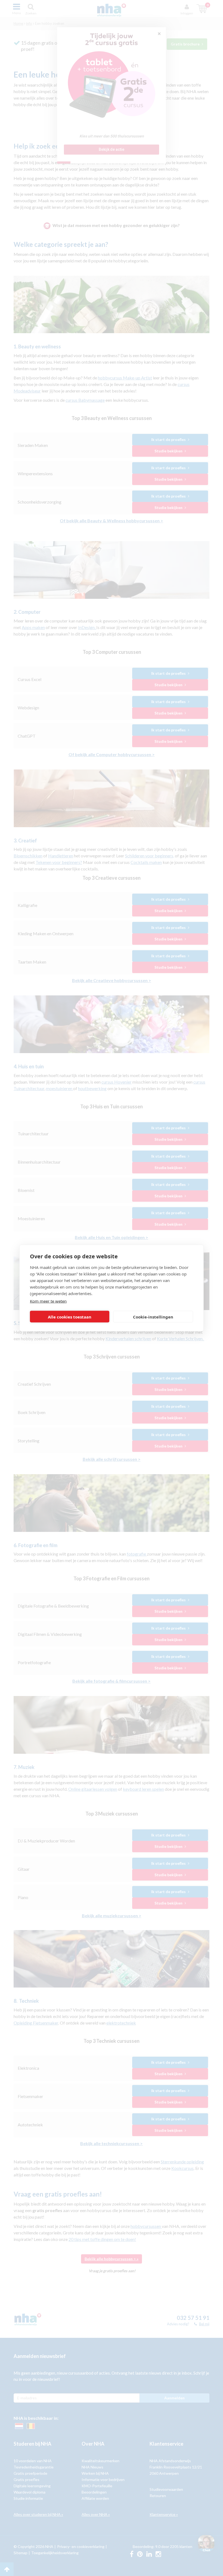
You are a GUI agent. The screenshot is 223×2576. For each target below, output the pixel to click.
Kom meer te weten (48, 1301)
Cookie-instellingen (153, 1317)
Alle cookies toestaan (70, 1317)
